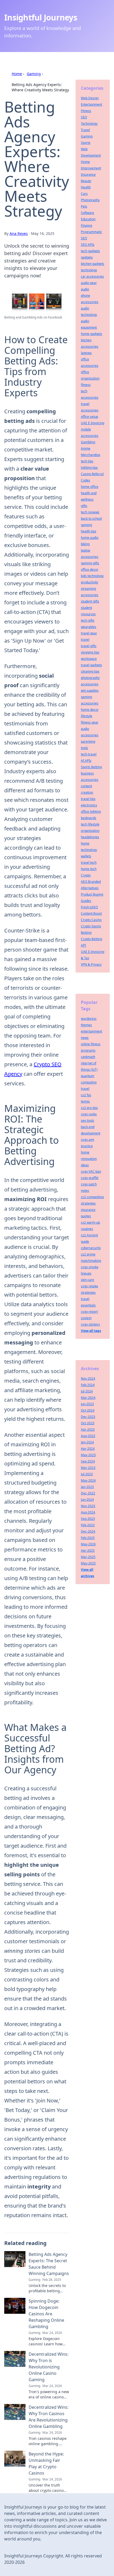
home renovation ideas (89, 1159)
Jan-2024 (87, 1442)
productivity (89, 582)
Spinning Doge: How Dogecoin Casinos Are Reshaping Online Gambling (46, 2314)
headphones (90, 837)
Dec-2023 (88, 1417)
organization (90, 831)
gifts (84, 506)
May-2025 (88, 1563)
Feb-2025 (88, 1538)
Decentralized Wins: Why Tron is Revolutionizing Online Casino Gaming (49, 2367)
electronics (89, 805)
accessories (90, 684)
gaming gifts (90, 563)
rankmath (88, 1057)
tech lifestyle (90, 824)
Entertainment (91, 104)
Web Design (90, 98)
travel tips (88, 799)
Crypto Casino (91, 920)
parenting (88, 741)
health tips (89, 531)
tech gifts (88, 620)
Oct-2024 (88, 1410)
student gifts (90, 601)
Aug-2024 (88, 1512)
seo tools (87, 1121)
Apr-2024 (88, 1449)
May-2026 (88, 1544)
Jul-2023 (87, 1474)
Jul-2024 (87, 1391)
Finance (87, 225)
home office (90, 487)
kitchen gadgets (93, 264)
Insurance (88, 175)
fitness (86, 385)
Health (86, 187)
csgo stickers (90, 1324)
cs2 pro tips (89, 1108)
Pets (84, 206)
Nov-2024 (88, 1379)
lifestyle (87, 716)
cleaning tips (90, 671)
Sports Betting (91, 767)
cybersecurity (91, 1248)
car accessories (92, 276)
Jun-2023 (87, 1404)
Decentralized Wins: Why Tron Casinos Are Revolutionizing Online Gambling (49, 2417)
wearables (89, 627)
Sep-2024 (88, 1461)
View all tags (91, 1331)
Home (17, 74)
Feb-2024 (88, 1385)
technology (89, 270)
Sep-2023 (88, 1519)
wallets (86, 856)
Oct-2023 (88, 1423)
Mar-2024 (88, 1398)
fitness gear (90, 722)
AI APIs (86, 761)
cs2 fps (86, 1095)
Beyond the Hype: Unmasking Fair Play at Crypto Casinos (46, 2463)
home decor (90, 710)
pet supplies (90, 691)
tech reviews (90, 512)
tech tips (87, 461)
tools (84, 748)
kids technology (92, 576)
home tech (89, 869)
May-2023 (88, 1455)
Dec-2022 (88, 1493)
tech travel (89, 754)
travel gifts (89, 646)
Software (87, 213)
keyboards (89, 818)
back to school (91, 519)
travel (85, 640)
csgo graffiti (90, 1178)
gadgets (87, 257)
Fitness (86, 111)
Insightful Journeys (41, 17)
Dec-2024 (88, 1531)
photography (90, 678)
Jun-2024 (87, 1500)
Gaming (34, 74)
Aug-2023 (88, 1436)
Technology (89, 124)
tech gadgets (90, 251)
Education (88, 219)
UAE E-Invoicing (93, 423)
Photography (90, 200)
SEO (84, 117)
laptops (86, 353)
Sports (86, 143)
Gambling (88, 442)
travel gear (89, 633)
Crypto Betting (91, 939)
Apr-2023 (88, 1429)
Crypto (86, 875)
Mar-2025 (88, 1557)
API (83, 945)
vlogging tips (90, 652)
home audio (90, 538)
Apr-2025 (88, 1551)
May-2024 (88, 1480)
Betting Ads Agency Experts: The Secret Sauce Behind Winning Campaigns (49, 2264)
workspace (89, 659)
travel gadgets (91, 665)
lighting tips (89, 468)
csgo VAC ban (91, 1171)
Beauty (86, 181)
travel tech (89, 863)
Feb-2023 (88, 1525)
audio (85, 289)
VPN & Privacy (91, 964)
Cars (84, 194)
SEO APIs (88, 245)
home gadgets (91, 334)
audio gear (89, 283)
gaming (86, 525)
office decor (90, 569)
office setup (89, 417)
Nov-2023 (88, 1506)
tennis (85, 1101)
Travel (85, 130)
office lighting (91, 812)
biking (85, 544)
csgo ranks (89, 1114)
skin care (87, 1280)
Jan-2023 (87, 1487)
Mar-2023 (88, 1468)
